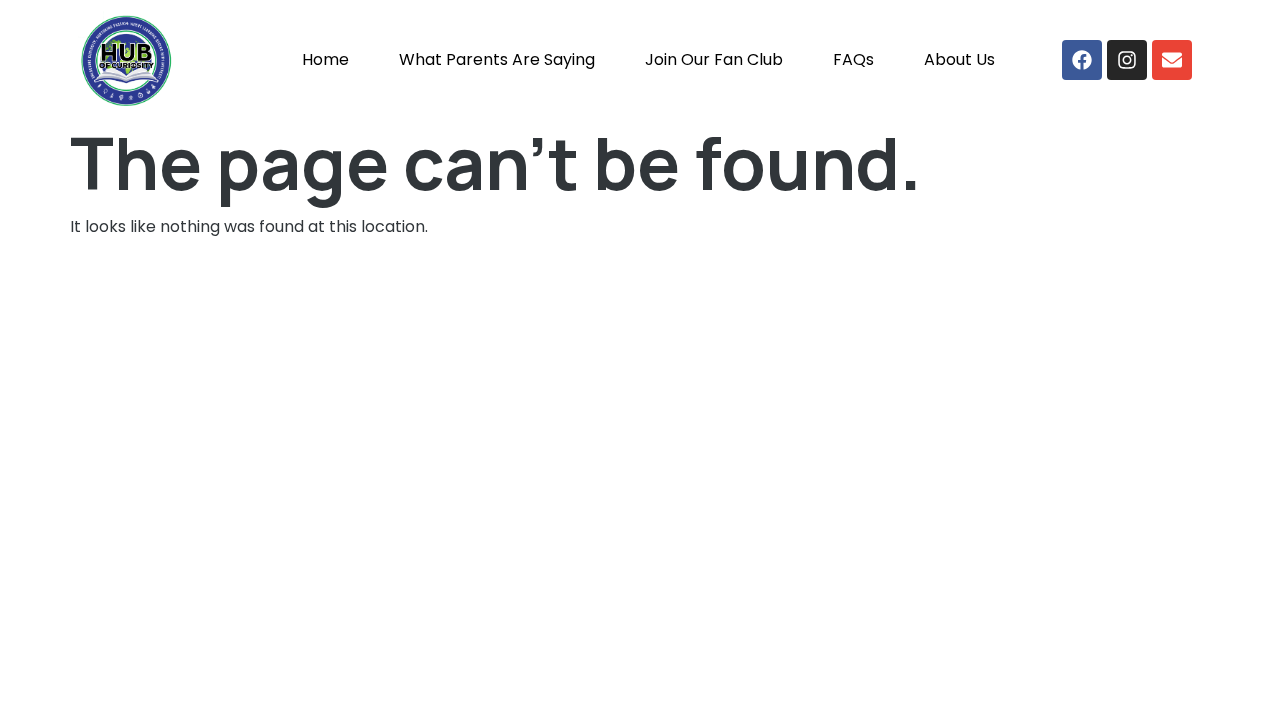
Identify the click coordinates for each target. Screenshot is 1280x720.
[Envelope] (1172, 60)
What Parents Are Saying (497, 59)
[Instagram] (1127, 60)
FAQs (853, 59)
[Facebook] (1082, 60)
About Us (959, 59)
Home (325, 59)
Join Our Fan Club (714, 59)
